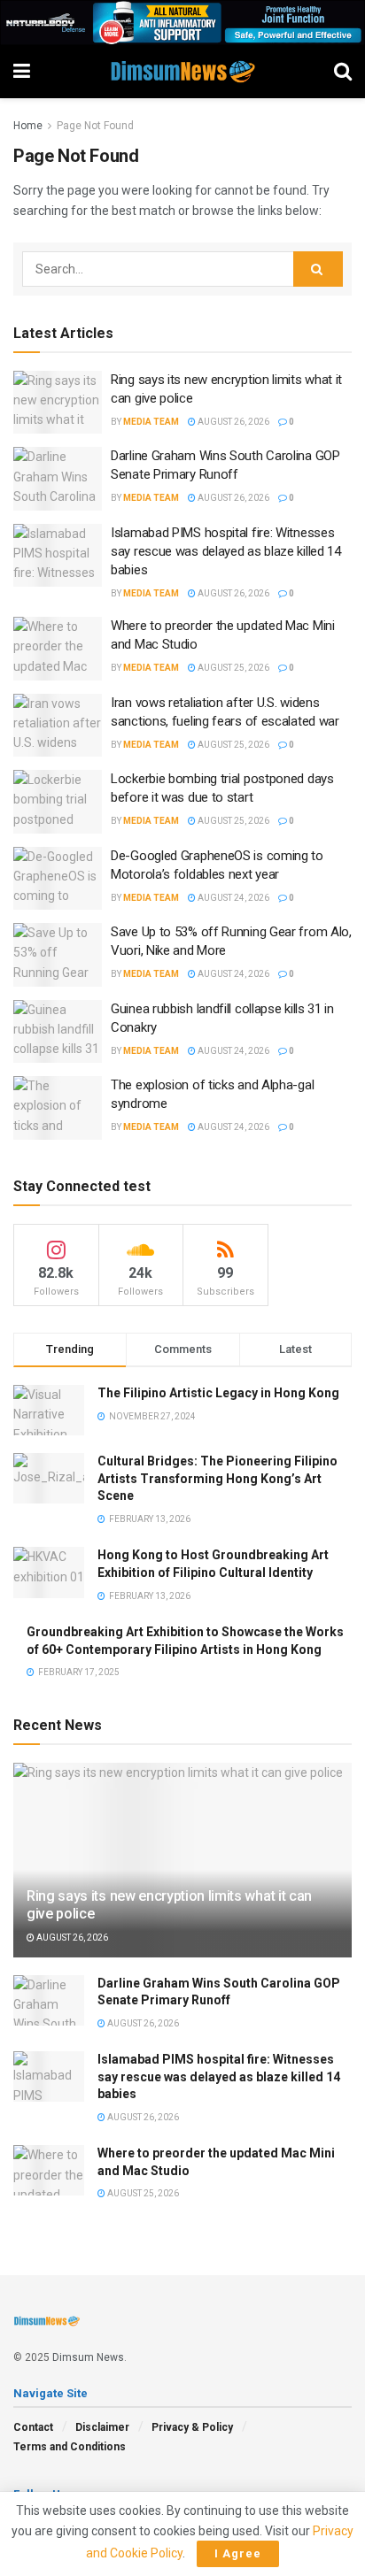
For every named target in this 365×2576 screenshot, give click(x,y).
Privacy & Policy (192, 2427)
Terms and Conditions (70, 2447)
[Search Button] (318, 269)
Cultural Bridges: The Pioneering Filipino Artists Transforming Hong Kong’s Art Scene (217, 1478)
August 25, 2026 (233, 668)
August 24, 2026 (233, 898)
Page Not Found (95, 126)
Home (28, 126)
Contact (33, 2427)
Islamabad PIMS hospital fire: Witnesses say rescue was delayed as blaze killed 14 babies (226, 551)
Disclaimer (102, 2427)
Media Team (151, 422)
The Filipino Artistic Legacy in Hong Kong (218, 1393)
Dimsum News (88, 2357)
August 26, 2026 (233, 422)
